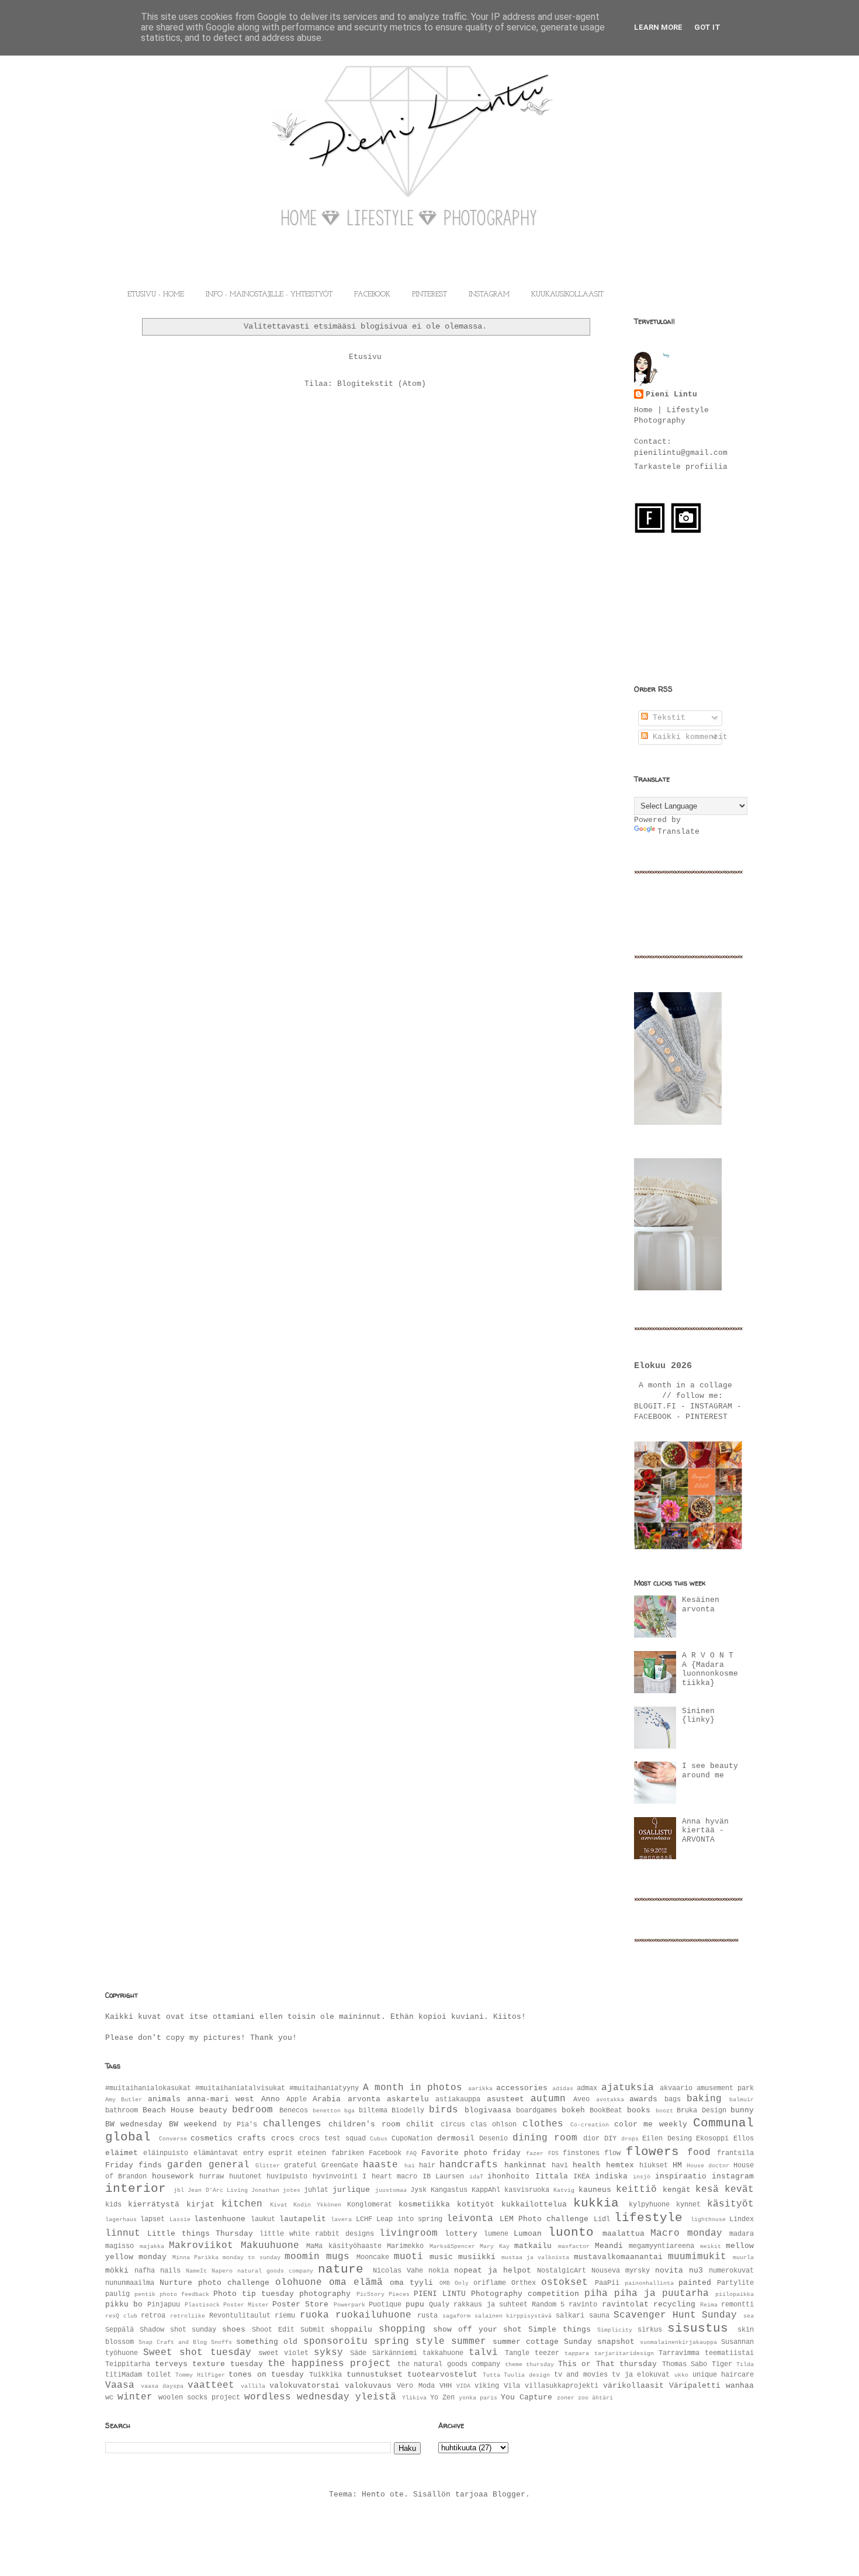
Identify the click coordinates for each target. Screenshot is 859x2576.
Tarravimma (679, 2353)
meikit (711, 2246)
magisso (120, 2246)
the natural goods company (449, 2364)
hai (410, 2166)
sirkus (650, 2330)
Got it (707, 27)
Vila (512, 2386)
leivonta (470, 2219)
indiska (611, 2176)
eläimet (122, 2153)
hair (427, 2166)
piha (596, 2294)
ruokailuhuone (373, 2315)
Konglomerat (370, 2205)
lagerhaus (121, 2219)
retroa (153, 2316)
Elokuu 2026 (663, 1366)
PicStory (370, 2294)
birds (444, 2110)
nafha (145, 2271)
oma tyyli (411, 2283)
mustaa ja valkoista (536, 2257)
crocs (283, 2138)
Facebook (385, 2153)
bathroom (122, 2111)
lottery (461, 2234)
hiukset (654, 2166)
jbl (179, 2190)
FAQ (411, 2153)
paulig (117, 2294)
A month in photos (413, 2088)
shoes (234, 2330)
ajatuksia (628, 2088)
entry (253, 2153)
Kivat (279, 2205)
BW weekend (193, 2124)
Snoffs (221, 2342)
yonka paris (478, 2398)
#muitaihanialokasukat (148, 2088)
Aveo (581, 2100)
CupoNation (412, 2139)
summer (469, 2342)
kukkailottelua (534, 2204)
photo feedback (184, 2294)
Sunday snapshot (599, 2342)
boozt (664, 2111)
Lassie (180, 2219)
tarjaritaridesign (624, 2353)
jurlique (351, 2190)
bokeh (573, 2110)
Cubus (379, 2139)
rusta (427, 2316)
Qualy (439, 2305)
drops (630, 2139)
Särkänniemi (395, 2353)
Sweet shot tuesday (197, 2353)
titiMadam (124, 2375)
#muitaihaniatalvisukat (240, 2088)
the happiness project (329, 2364)
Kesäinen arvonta (701, 1605)
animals (164, 2099)
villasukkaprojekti (562, 2386)
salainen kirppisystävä (513, 2316)
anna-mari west (221, 2099)
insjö (642, 2177)
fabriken (348, 2153)
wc (109, 2398)
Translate (678, 832)
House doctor (708, 2166)
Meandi (609, 2246)
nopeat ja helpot (493, 2271)
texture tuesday (228, 2364)
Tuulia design (527, 2375)
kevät (739, 2190)
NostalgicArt (562, 2271)
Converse (173, 2139)
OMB (445, 2283)
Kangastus (449, 2190)
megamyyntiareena (661, 2246)
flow (612, 2153)
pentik (145, 2294)
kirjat (200, 2204)
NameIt (196, 2271)
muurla (743, 2257)
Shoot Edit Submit (288, 2330)
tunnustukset (375, 2375)
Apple (297, 2100)
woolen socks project (199, 2398)
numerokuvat (731, 2271)
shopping (402, 2329)
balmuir (742, 2100)
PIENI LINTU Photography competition (496, 2294)
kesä (707, 2190)
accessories (522, 2088)
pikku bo (124, 2304)
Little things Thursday (200, 2234)
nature (341, 2269)
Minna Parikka (195, 2257)
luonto (571, 2233)
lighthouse (708, 2219)
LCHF (364, 2219)
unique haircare (723, 2375)
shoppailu (351, 2330)
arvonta (364, 2099)
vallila (253, 2386)
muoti (408, 2257)
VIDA (463, 2386)
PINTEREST (430, 295)
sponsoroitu (335, 2342)
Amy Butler (124, 2100)
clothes (543, 2124)
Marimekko (405, 2246)
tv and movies (581, 2375)
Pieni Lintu (671, 394)
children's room (364, 2124)
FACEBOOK (372, 295)
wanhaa (740, 2386)
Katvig (564, 2190)
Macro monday (686, 2233)
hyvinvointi (335, 2177)
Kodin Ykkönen (317, 2205)
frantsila (735, 2153)
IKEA (581, 2177)
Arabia (327, 2099)
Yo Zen (442, 2398)
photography (325, 2294)
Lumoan (528, 2234)
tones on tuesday (266, 2375)
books (639, 2110)
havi (560, 2166)
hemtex (620, 2165)
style (430, 2342)
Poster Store (300, 2304)
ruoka (314, 2315)
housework (173, 2176)
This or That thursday (608, 2364)
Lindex (742, 2219)
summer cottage (526, 2342)
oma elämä (356, 2283)
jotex (292, 2190)
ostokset (564, 2283)
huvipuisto (287, 2177)
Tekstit (667, 718)
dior (591, 2139)
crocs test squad (332, 2139)
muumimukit (697, 2257)
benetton (327, 2111)
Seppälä (120, 2330)
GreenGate (340, 2166)
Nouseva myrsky (621, 2271)
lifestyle (648, 2218)
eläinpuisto (166, 2153)
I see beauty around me (710, 1771)
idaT (476, 2177)
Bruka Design (702, 2111)
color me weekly (651, 2124)
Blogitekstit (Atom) (382, 384)
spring (392, 2342)
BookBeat (606, 2111)
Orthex (524, 2283)
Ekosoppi (712, 2139)
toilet (159, 2375)
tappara (577, 2353)
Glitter (268, 2166)
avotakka (610, 2100)
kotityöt (476, 2204)
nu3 (696, 2271)
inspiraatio (681, 2176)
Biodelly (408, 2111)
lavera (341, 2219)
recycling (674, 2304)
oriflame (490, 2283)
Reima (709, 2305)
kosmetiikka (424, 2204)
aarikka (480, 2088)
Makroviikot (201, 2246)
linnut (123, 2233)
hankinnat (525, 2165)
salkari (570, 2316)
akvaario (676, 2088)
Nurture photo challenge (214, 2283)
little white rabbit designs (317, 2234)
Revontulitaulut (240, 2316)
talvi (483, 2353)
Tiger (722, 2364)
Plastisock (202, 2305)
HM (677, 2165)
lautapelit (303, 2219)
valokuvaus (368, 2386)
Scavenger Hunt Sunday (675, 2315)
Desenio (493, 2139)
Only (462, 2283)
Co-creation (590, 2125)
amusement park (725, 2088)
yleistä (376, 2397)
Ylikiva (414, 2398)
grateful (300, 2166)
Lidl (602, 2219)
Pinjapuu (164, 2305)
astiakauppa (458, 2100)
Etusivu (365, 357)
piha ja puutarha (661, 2294)
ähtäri (602, 2398)
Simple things (560, 2330)
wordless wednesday (297, 2397)
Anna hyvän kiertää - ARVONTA (705, 1831)
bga (349, 2111)
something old (267, 2342)
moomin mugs (317, 2257)
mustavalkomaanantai (618, 2257)
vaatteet (211, 2385)
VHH (446, 2386)
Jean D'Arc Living (217, 2190)
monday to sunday (252, 2257)
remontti (737, 2305)
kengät (677, 2190)
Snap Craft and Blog (173, 2342)
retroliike (188, 2316)
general (229, 2165)
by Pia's (240, 2125)
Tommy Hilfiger (200, 2375)
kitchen (242, 2204)
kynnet (688, 2205)
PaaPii (607, 2283)
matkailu (533, 2246)
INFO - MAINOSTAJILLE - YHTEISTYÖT (269, 295)
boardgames (536, 2111)
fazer (535, 2153)
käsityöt (730, 2204)
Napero (222, 2271)
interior (136, 2189)
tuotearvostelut (442, 2375)
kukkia (596, 2203)
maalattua (624, 2234)
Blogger (509, 2494)
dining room (545, 2138)
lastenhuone (220, 2219)
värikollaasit (633, 2386)
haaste (380, 2165)
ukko (681, 2375)
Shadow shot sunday (178, 2330)
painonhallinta (649, 2283)
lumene (496, 2234)
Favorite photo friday (471, 2153)
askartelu (408, 2099)
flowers (652, 2152)
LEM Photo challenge (544, 2219)
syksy (328, 2353)
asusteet (505, 2099)
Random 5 (548, 2305)
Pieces (399, 2294)
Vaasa (120, 2385)
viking (487, 2386)
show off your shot (477, 2330)
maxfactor (574, 2246)
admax (587, 2088)
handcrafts (469, 2165)
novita (669, 2271)
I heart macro (390, 2177)
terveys (171, 2364)
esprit (280, 2153)
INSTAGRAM (489, 295)
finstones (581, 2153)
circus (453, 2125)
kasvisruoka (527, 2190)
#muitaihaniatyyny (324, 2088)
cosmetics (212, 2138)
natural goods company (275, 2271)
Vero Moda (415, 2386)
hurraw (212, 2177)
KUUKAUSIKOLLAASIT (567, 295)
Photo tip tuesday (254, 2294)
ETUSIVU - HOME (156, 295)
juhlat (316, 2190)
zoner (566, 2398)
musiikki (477, 2257)
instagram (733, 2176)
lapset (153, 2219)
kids (113, 2205)
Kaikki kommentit (688, 737)
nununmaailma (130, 2283)
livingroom (408, 2233)
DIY (610, 2139)
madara (742, 2234)
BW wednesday (134, 2124)
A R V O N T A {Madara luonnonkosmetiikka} (710, 1669)
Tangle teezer (532, 2353)
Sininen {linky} (698, 1716)
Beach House (169, 2110)
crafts (252, 2138)
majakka (152, 2246)
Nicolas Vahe (398, 2271)
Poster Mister (246, 2305)
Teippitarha (128, 2364)
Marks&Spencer (452, 2246)
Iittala (552, 2176)
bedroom (252, 2110)
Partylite (735, 2283)
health (587, 2165)
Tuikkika (325, 2375)
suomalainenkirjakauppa (678, 2342)
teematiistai (729, 2353)
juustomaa (391, 2190)
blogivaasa (488, 2110)
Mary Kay (495, 2246)
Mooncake (373, 2257)
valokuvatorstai (304, 2386)
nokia (439, 2271)
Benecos (294, 2111)
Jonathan (265, 2190)
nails (170, 2271)
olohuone (299, 2283)
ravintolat (625, 2304)
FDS (553, 2153)
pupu (415, 2304)
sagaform (456, 2316)
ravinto (583, 2305)
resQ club (121, 2316)
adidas (563, 2088)
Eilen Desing (667, 2139)
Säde (358, 2353)
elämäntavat (216, 2153)
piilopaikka (735, 2294)
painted (695, 2283)
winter (135, 2397)
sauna (599, 2316)
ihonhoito (508, 2176)
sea (749, 2316)
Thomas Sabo (685, 2364)
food (699, 2153)
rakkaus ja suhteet (490, 2305)
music (441, 2257)
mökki (117, 2271)
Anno (271, 2099)
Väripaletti (695, 2386)
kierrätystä (154, 2204)
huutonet (245, 2177)
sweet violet (283, 2353)
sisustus (698, 2328)
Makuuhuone (270, 2246)
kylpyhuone (649, 2205)
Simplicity (615, 2330)
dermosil (456, 2138)
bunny (742, 2110)
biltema (373, 2111)
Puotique (385, 2305)
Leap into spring (409, 2219)
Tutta (491, 2375)
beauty (213, 2110)
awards (643, 2099)
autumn (548, 2099)
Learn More (658, 27)
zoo (583, 2398)
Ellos (744, 2139)
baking (704, 2099)
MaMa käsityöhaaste (344, 2246)
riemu (285, 2316)
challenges (292, 2124)
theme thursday (530, 2364)
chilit (420, 2124)
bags (673, 2100)
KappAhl (486, 2190)
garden (185, 2165)
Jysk (418, 2190)
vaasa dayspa (162, 2386)
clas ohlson (493, 2125)
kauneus (595, 2190)
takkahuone (443, 2353)
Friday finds (134, 2165)
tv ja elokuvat (641, 2375)
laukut (263, 2219)
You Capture (527, 2397)
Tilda (745, 2364)
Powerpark (349, 2305)
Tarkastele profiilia (681, 467)
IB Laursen (443, 2177)
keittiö (636, 2190)
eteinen (312, 2153)
